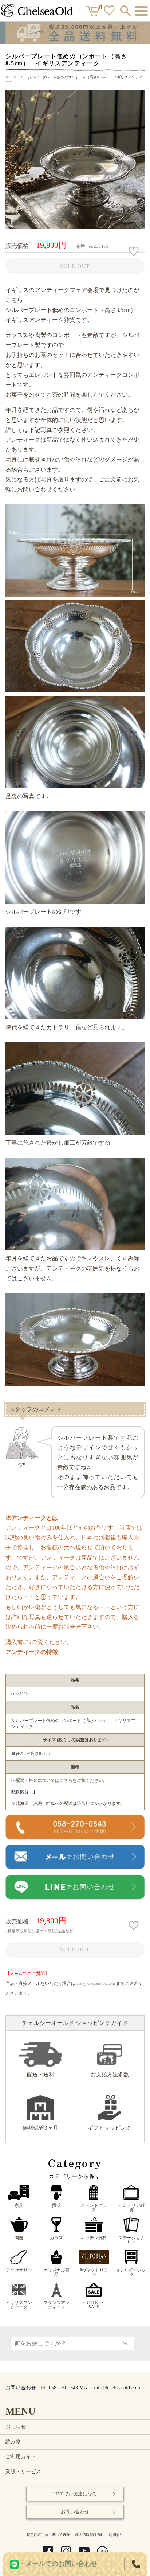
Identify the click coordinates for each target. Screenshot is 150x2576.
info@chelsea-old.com (96, 1983)
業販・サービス (76, 2472)
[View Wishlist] (110, 12)
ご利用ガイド (76, 2457)
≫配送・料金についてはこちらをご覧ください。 (59, 1780)
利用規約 (116, 2535)
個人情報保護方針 (90, 2535)
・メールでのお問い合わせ (58, 2564)
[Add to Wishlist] (135, 251)
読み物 (13, 2442)
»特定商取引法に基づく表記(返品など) (40, 1931)
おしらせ (16, 2427)
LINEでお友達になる (75, 2494)
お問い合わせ (75, 2512)
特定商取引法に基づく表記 (48, 2535)
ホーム (11, 77)
